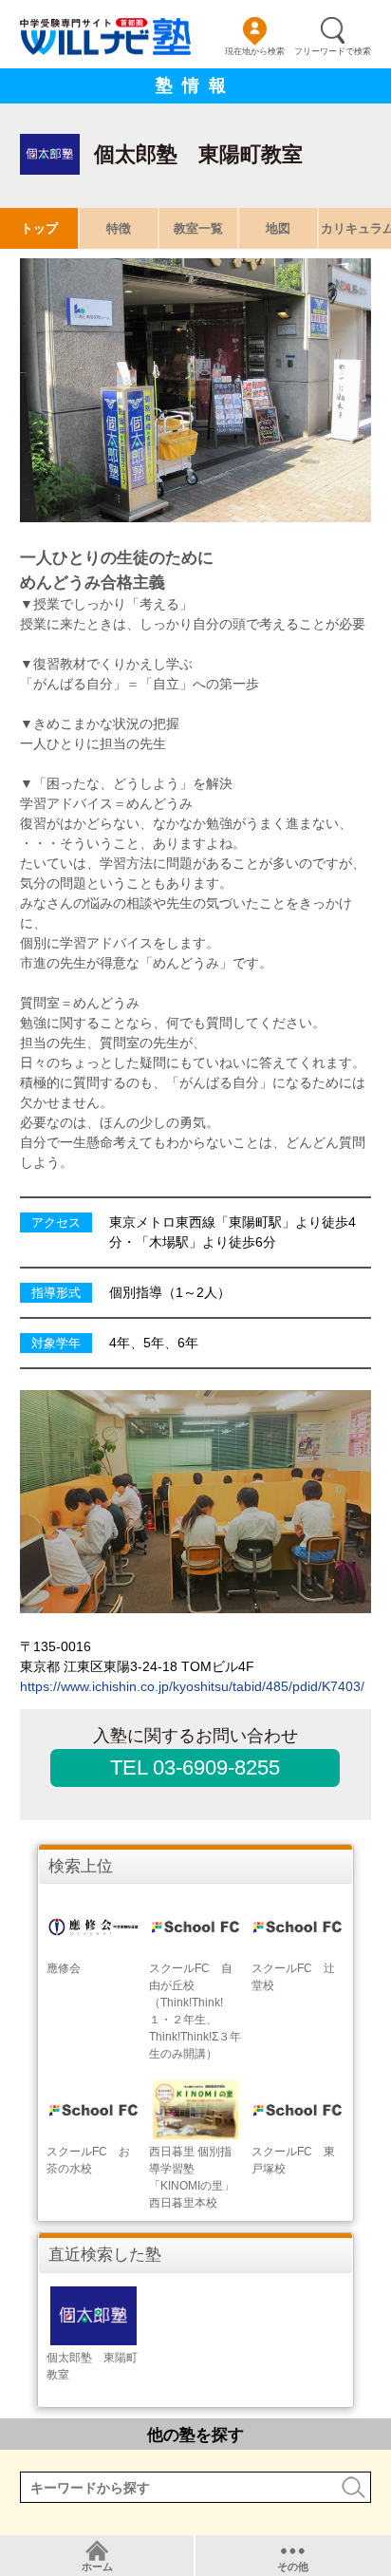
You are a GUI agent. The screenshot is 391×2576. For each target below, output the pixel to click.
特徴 (119, 228)
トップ (39, 228)
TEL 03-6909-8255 (195, 1767)
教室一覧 (198, 228)
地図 (278, 228)
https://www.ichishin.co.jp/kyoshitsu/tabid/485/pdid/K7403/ (192, 1686)
